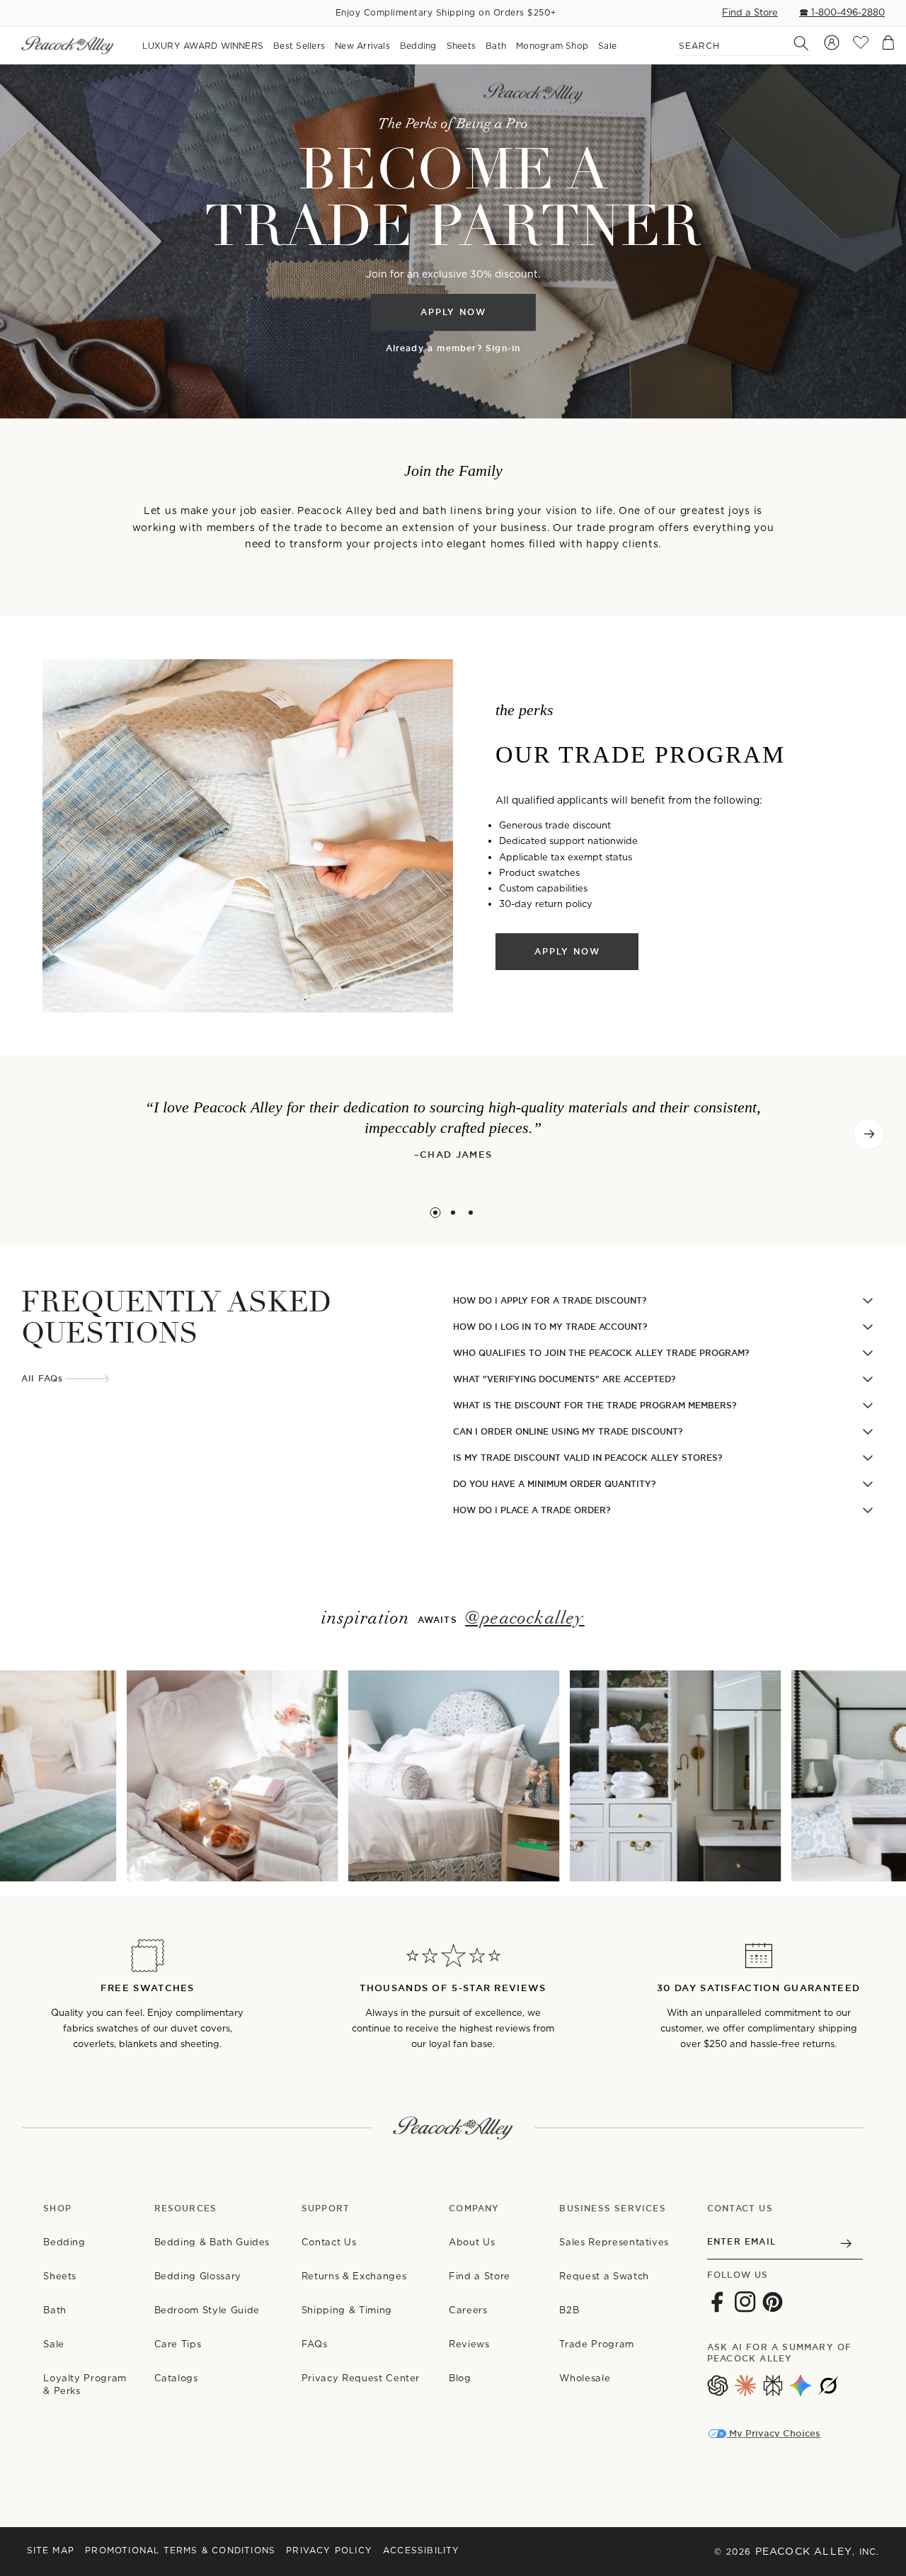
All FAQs (42, 1379)
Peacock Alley (804, 2551)
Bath (55, 2310)
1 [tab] (436, 1213)
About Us (472, 2242)
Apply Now (453, 312)
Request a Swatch (604, 2276)
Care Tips (178, 2344)
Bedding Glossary (198, 2276)
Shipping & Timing (347, 2310)
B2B (569, 2310)
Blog (460, 2378)
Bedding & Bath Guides (212, 2242)
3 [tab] (471, 1213)
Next (869, 1134)
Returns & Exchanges (354, 2276)
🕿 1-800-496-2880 (842, 12)
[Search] (793, 43)
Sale (54, 2344)
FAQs (315, 2344)
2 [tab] (453, 1213)
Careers (468, 2310)
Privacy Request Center (361, 2378)
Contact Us (329, 2242)
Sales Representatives (614, 2242)
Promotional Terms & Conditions (180, 2550)
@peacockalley (525, 1619)
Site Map (51, 2550)
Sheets (60, 2276)
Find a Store (750, 12)
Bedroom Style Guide (207, 2310)
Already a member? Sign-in (453, 349)
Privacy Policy (329, 2550)
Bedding (64, 2242)
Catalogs (176, 2378)
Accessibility (422, 2550)
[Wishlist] (861, 46)
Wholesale (585, 2378)
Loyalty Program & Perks (85, 2384)
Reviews (469, 2344)
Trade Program (596, 2344)
